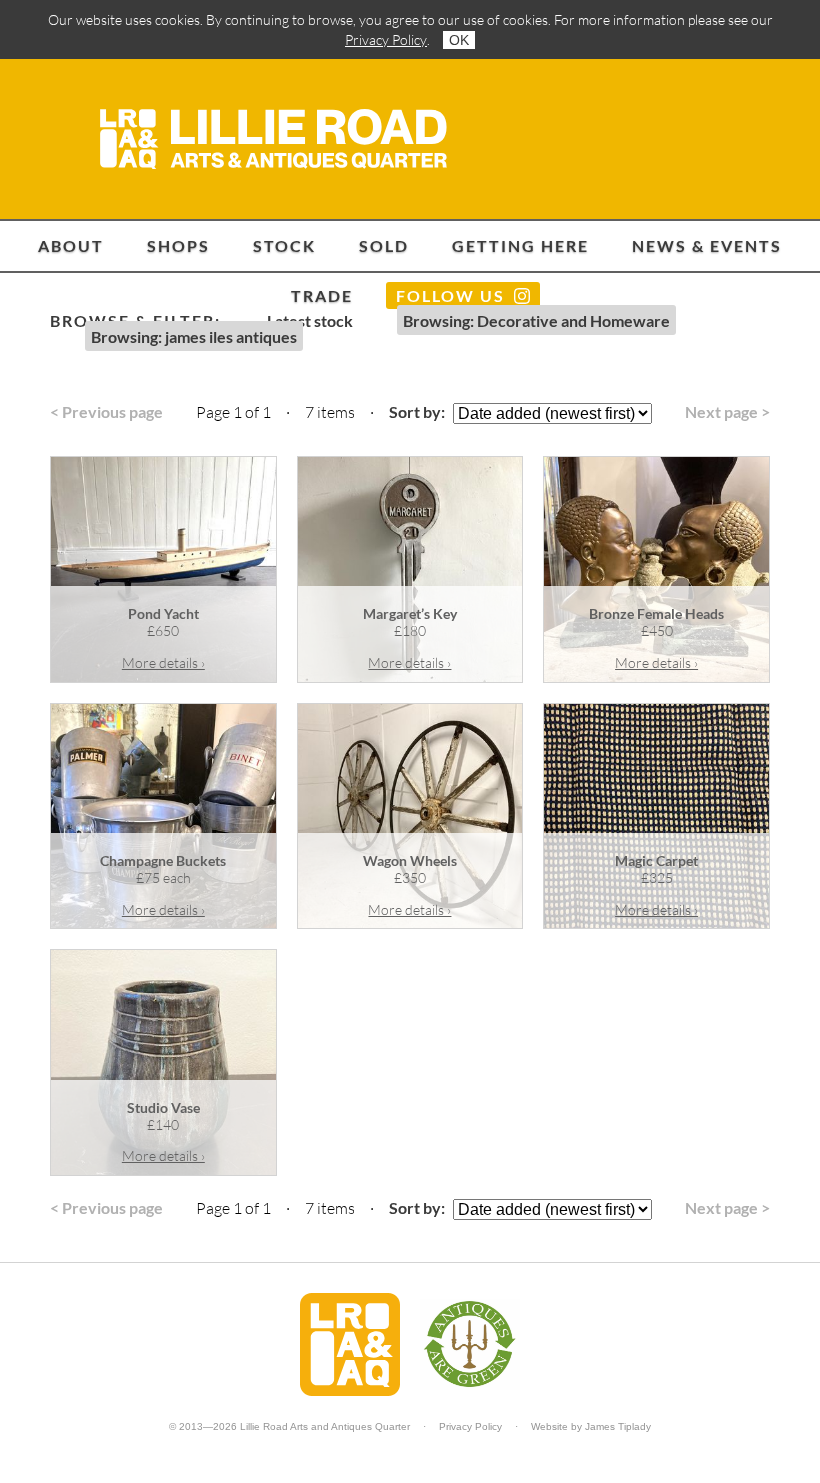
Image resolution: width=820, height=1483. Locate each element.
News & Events (707, 245)
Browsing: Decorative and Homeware (536, 320)
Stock (284, 245)
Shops (178, 245)
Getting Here (520, 245)
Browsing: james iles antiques (194, 336)
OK (459, 40)
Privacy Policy (386, 39)
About (71, 245)
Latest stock (310, 320)
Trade (322, 295)
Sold (384, 245)
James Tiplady (618, 1426)
